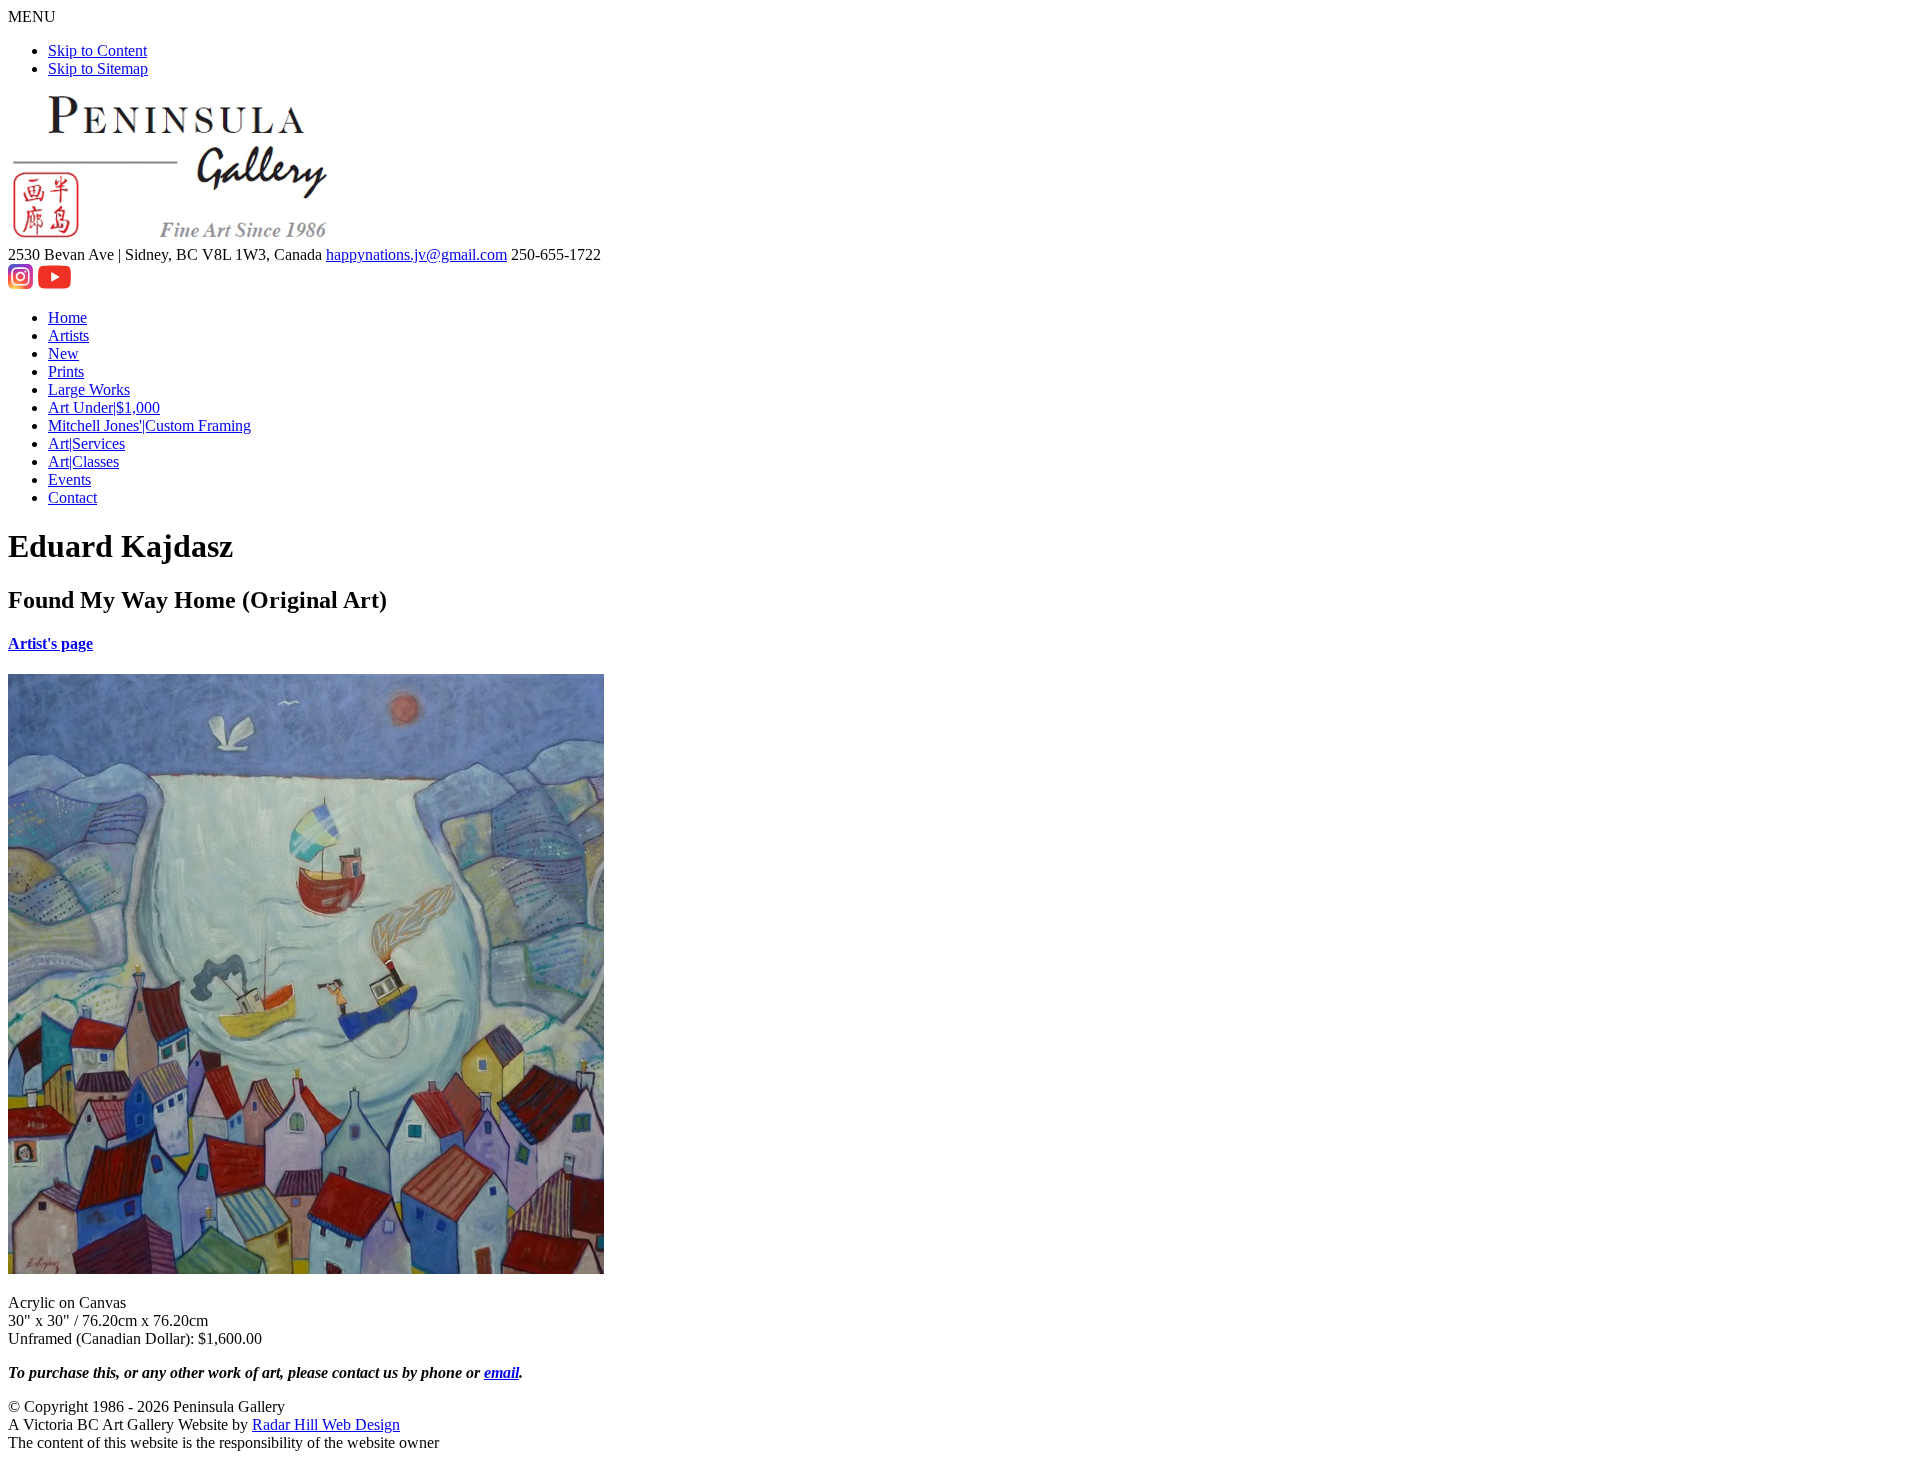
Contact (72, 497)
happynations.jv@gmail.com (416, 254)
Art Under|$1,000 (104, 407)
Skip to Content (97, 50)
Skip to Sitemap (98, 68)
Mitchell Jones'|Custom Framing (149, 425)
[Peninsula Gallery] (172, 236)
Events (69, 479)
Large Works (89, 389)
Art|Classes (83, 461)
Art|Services (86, 443)
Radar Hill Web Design (326, 1424)
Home (67, 317)
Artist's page (50, 643)
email (501, 1372)
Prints (66, 371)
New (63, 353)
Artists (68, 335)
